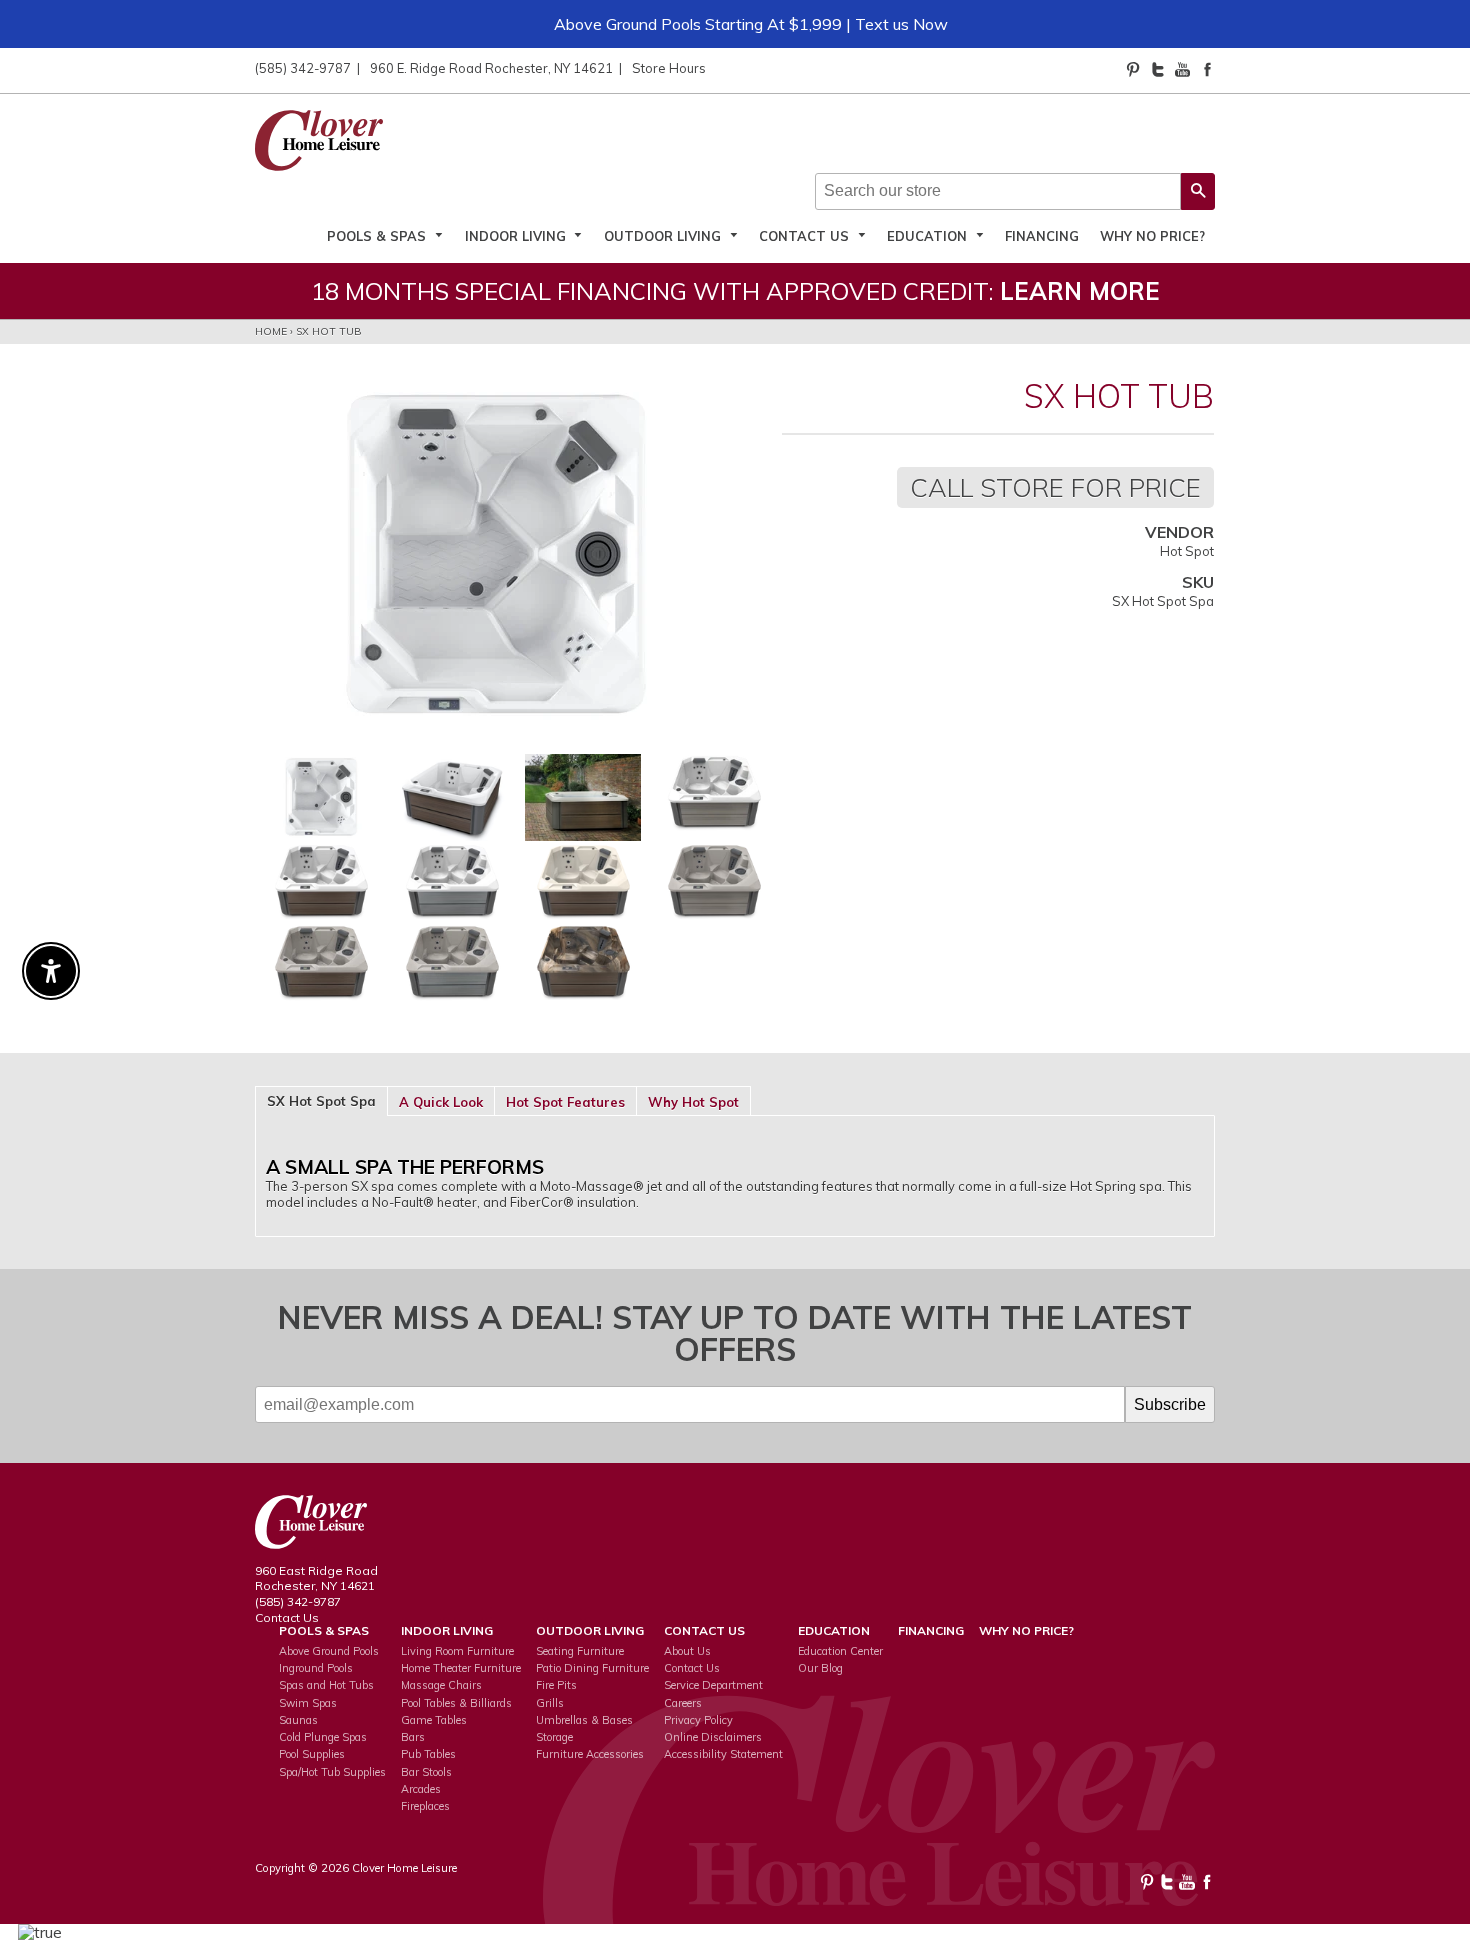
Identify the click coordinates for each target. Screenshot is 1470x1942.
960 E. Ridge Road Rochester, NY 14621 (491, 68)
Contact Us (806, 235)
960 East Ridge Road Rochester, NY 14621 (316, 1578)
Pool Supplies (312, 1754)
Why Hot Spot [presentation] (693, 1102)
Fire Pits (556, 1685)
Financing (1042, 235)
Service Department (713, 1685)
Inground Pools (316, 1668)
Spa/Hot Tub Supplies (332, 1772)
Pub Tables (428, 1754)
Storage (554, 1737)
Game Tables (434, 1720)
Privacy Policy (698, 1720)
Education (929, 235)
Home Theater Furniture (461, 1668)
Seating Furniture (580, 1651)
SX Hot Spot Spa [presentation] (321, 1101)
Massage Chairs (441, 1685)
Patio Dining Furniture (592, 1668)
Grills (550, 1703)
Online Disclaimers (713, 1737)
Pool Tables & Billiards (456, 1703)
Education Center (840, 1651)
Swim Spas (308, 1703)
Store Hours (669, 68)
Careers (683, 1703)
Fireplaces (425, 1806)
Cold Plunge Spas (323, 1737)
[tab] (321, 1100)
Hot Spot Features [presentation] (565, 1102)
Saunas (298, 1720)
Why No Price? (1152, 235)
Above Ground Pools (329, 1651)
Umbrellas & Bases (584, 1720)
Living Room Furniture (457, 1651)
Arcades (421, 1789)
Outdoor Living (664, 235)
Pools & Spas (378, 235)
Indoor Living (517, 235)
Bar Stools (426, 1772)
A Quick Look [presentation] (441, 1102)
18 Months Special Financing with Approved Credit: (735, 291)
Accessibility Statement (723, 1754)
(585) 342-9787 (303, 68)
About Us (687, 1651)
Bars (413, 1737)
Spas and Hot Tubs (326, 1685)
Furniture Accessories (590, 1754)
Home (271, 331)
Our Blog (820, 1668)
